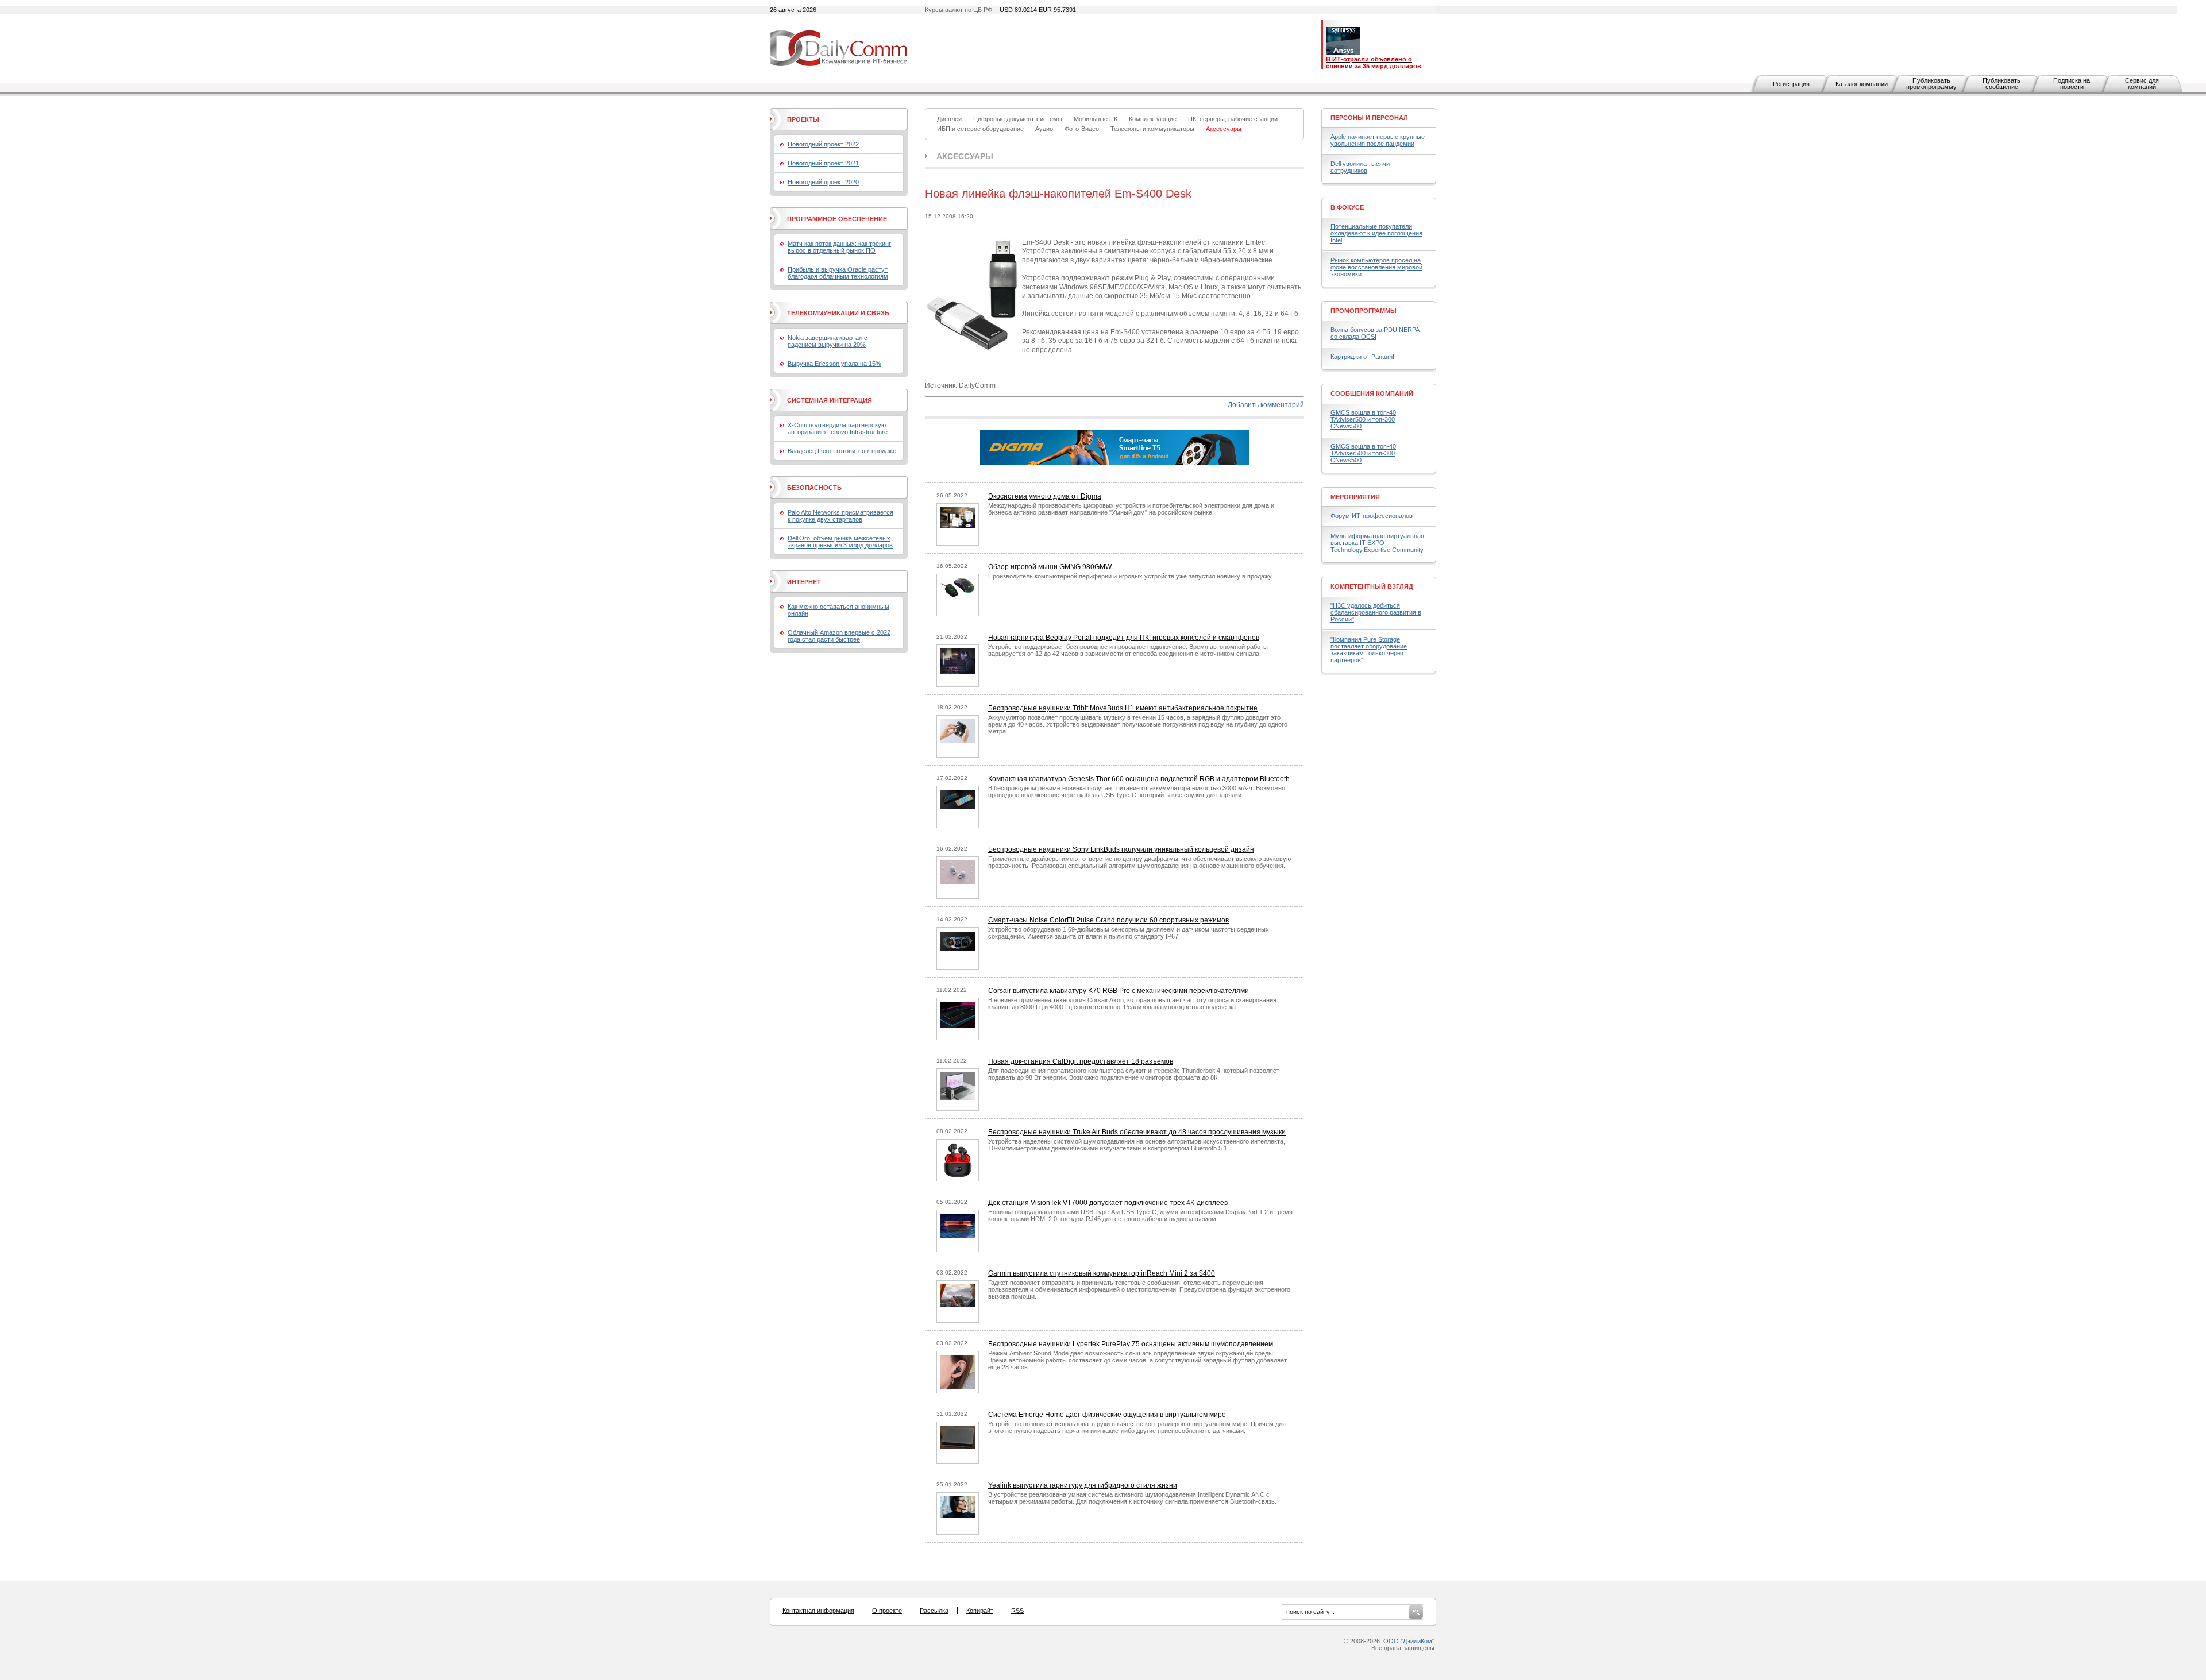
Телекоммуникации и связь (838, 313)
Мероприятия (1355, 497)
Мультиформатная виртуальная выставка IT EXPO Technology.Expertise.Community (1377, 543)
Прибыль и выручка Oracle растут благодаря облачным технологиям (838, 273)
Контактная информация (818, 1611)
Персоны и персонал (1369, 118)
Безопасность (814, 488)
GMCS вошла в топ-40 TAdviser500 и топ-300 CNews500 (1363, 419)
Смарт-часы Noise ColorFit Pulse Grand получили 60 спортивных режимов (1108, 920)
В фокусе (1347, 207)
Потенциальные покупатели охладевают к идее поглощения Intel (1376, 233)
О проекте (887, 1611)
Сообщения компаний (1372, 393)
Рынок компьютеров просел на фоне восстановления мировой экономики (1376, 267)
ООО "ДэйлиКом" (1409, 1641)
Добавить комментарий (1266, 405)
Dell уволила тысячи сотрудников (1360, 167)
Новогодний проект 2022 (823, 144)
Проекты (803, 119)
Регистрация (1791, 84)
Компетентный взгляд (1372, 586)
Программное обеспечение (837, 219)
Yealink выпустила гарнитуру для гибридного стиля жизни (1083, 1485)
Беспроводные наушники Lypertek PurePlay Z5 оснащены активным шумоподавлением (1131, 1344)
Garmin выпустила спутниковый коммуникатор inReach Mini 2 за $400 (1102, 1273)
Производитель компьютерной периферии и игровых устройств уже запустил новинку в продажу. (1131, 576)
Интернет (804, 582)
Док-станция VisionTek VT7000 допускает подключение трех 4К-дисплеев (1108, 1203)
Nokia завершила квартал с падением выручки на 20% (828, 341)
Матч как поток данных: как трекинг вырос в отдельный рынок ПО (839, 247)
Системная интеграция (830, 400)
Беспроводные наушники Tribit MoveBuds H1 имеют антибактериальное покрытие (1123, 708)
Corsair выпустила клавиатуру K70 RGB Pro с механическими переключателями (1119, 991)
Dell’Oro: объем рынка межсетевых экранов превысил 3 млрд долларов (840, 542)
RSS (1017, 1611)
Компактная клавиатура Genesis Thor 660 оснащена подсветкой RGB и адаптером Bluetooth (1139, 779)
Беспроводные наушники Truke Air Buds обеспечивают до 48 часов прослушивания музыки (1137, 1132)
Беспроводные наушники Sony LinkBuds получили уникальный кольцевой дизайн (1121, 849)
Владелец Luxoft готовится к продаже (842, 451)
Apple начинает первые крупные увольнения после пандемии (1378, 140)
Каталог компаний (1862, 84)
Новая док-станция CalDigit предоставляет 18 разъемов (1081, 1061)
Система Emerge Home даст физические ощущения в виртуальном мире (1107, 1415)
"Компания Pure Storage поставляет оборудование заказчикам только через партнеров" (1369, 650)
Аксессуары (965, 156)
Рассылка (934, 1611)
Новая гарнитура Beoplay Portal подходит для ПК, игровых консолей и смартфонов (1124, 638)
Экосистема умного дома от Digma (1045, 496)
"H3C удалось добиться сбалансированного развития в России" (1376, 612)
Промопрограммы (1364, 311)
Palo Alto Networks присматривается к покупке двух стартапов (840, 516)
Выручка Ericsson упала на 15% (834, 364)
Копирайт (980, 1611)
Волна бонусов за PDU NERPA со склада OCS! (1375, 333)
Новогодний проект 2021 (823, 163)
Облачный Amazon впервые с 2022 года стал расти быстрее (839, 636)
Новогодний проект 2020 (823, 182)
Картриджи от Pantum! (1362, 357)
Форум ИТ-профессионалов (1372, 516)
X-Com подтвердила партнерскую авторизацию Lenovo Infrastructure (838, 428)
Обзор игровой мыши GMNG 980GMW (1050, 567)
